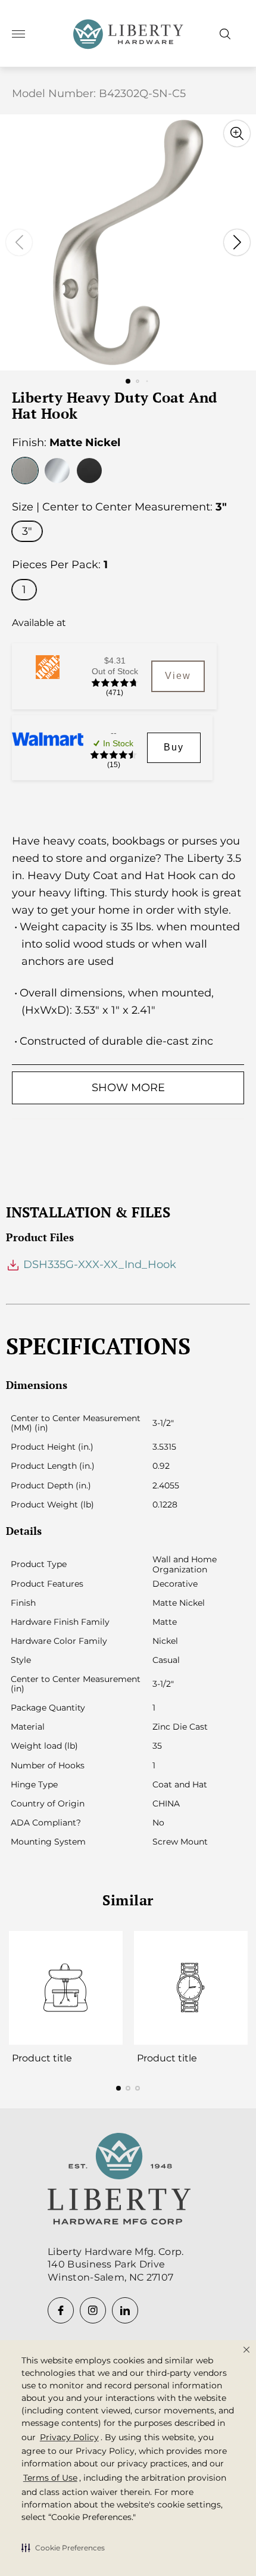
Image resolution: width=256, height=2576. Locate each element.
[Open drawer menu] (18, 34)
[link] (178, 676)
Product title (42, 2058)
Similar (128, 1900)
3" (27, 531)
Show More (128, 1088)
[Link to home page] (119, 2181)
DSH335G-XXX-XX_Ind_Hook (98, 1264)
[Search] (225, 34)
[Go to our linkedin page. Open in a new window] (125, 2310)
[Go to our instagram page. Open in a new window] (93, 2310)
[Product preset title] (65, 1988)
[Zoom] (237, 133)
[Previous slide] (19, 242)
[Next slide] (237, 242)
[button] (63, 2547)
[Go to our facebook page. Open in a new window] (61, 2310)
